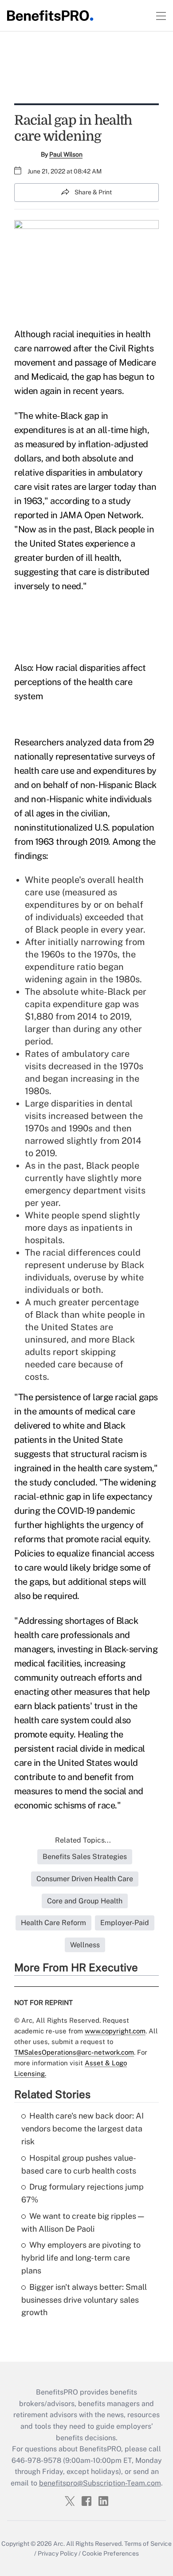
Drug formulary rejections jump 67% (83, 2193)
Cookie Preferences (110, 2553)
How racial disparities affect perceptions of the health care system (80, 682)
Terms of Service (148, 2544)
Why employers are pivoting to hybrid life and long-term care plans (81, 2258)
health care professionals (64, 1635)
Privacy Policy (57, 2553)
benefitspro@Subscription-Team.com (100, 2483)
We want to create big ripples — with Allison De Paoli (83, 2222)
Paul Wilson (66, 154)
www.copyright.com (115, 2031)
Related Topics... (83, 1840)
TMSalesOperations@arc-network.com (74, 2052)
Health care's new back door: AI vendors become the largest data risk (83, 2129)
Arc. (59, 2544)
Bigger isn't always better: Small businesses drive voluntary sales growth (84, 2300)
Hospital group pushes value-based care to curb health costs (79, 2164)
